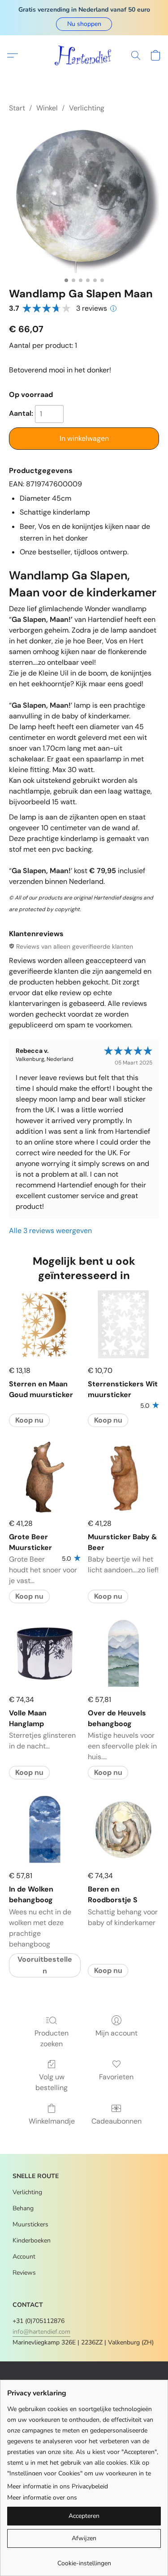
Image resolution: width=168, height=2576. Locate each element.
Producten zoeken (52, 2038)
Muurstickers (30, 2224)
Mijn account (116, 2033)
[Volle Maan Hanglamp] (45, 1653)
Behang (23, 2208)
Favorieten (116, 2077)
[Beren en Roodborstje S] (123, 1829)
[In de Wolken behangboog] (45, 1829)
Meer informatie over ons (42, 2498)
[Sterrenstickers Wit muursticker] (123, 1324)
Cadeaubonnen (116, 2121)
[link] (84, 2560)
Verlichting (87, 108)
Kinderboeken (32, 2240)
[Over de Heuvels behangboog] (123, 1653)
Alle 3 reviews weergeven (50, 1231)
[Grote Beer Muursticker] (45, 1477)
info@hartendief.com (41, 2332)
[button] (84, 24)
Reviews (24, 2273)
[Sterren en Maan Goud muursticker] (45, 1324)
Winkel (47, 108)
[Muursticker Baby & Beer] (123, 1477)
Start (17, 108)
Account (24, 2257)
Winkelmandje (52, 2121)
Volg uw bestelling (52, 2082)
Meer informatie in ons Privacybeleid (58, 2486)
